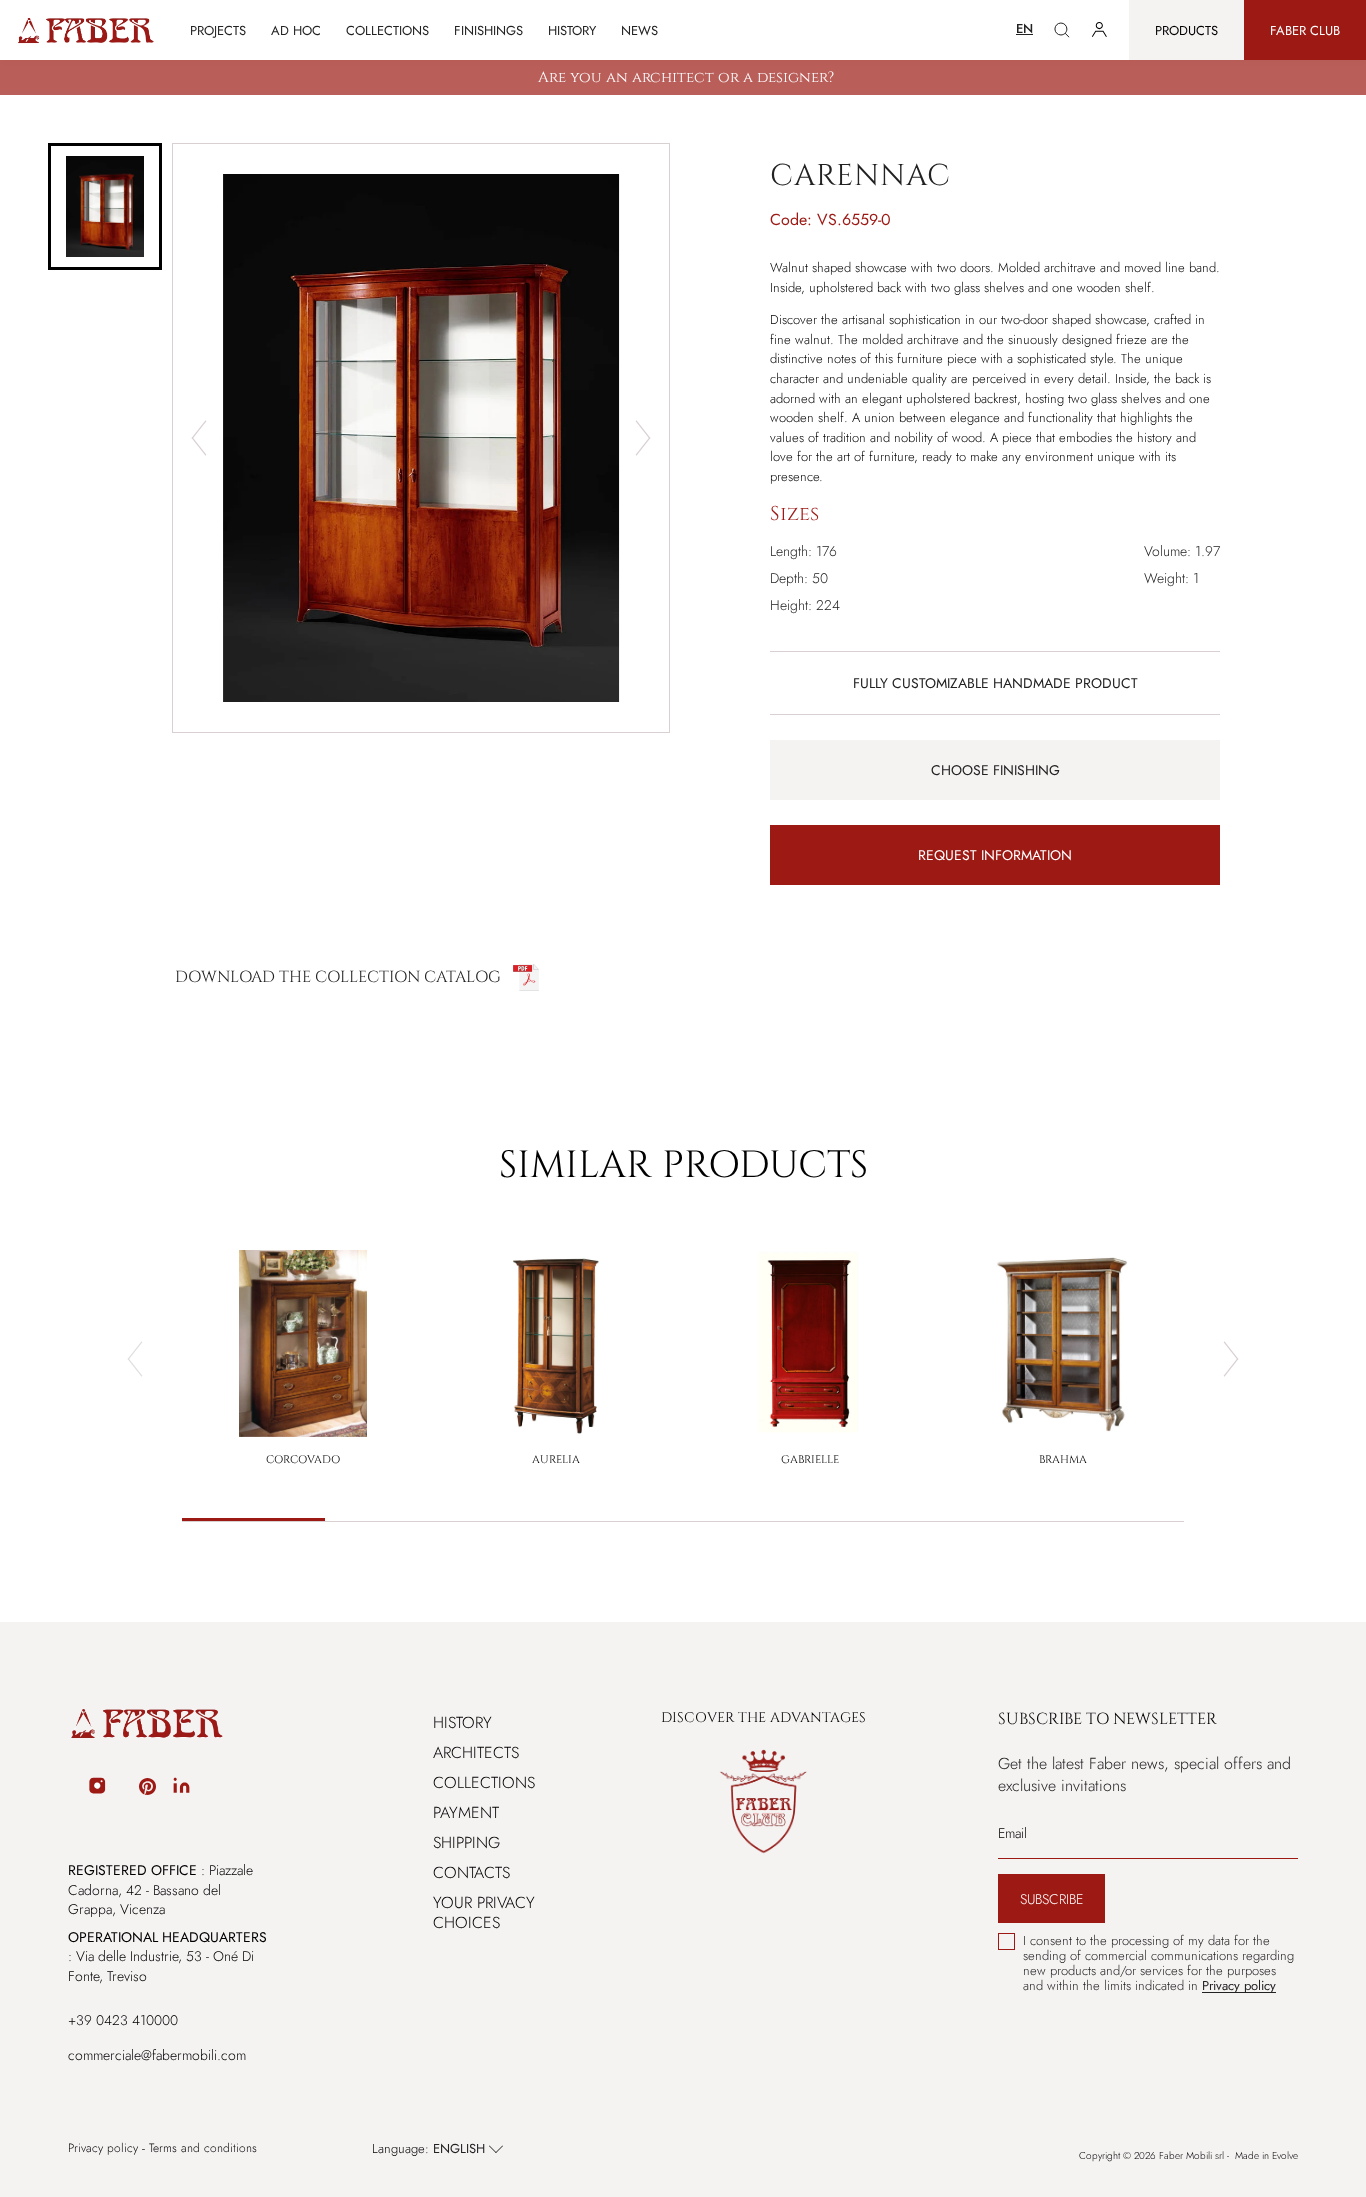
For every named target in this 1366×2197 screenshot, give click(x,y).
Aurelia (556, 1459)
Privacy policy (103, 2148)
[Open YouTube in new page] (123, 1789)
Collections (484, 1782)
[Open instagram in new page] (97, 1789)
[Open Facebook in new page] (71, 1789)
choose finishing (995, 770)
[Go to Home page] (84, 30)
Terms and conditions (203, 2148)
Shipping (466, 1842)
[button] (105, 206)
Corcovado (303, 1459)
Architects (476, 1752)
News (639, 30)
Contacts (471, 1872)
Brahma (1063, 1459)
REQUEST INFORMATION (995, 855)
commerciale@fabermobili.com (157, 2055)
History (572, 30)
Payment (466, 1812)
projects (218, 30)
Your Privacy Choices (484, 1912)
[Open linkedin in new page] (181, 1789)
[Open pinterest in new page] (147, 1789)
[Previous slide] (199, 438)
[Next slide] (643, 438)
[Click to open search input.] (1062, 30)
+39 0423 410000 (123, 2020)
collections (387, 30)
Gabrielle (810, 1459)
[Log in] (1099, 30)
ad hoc (296, 30)
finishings (488, 30)
